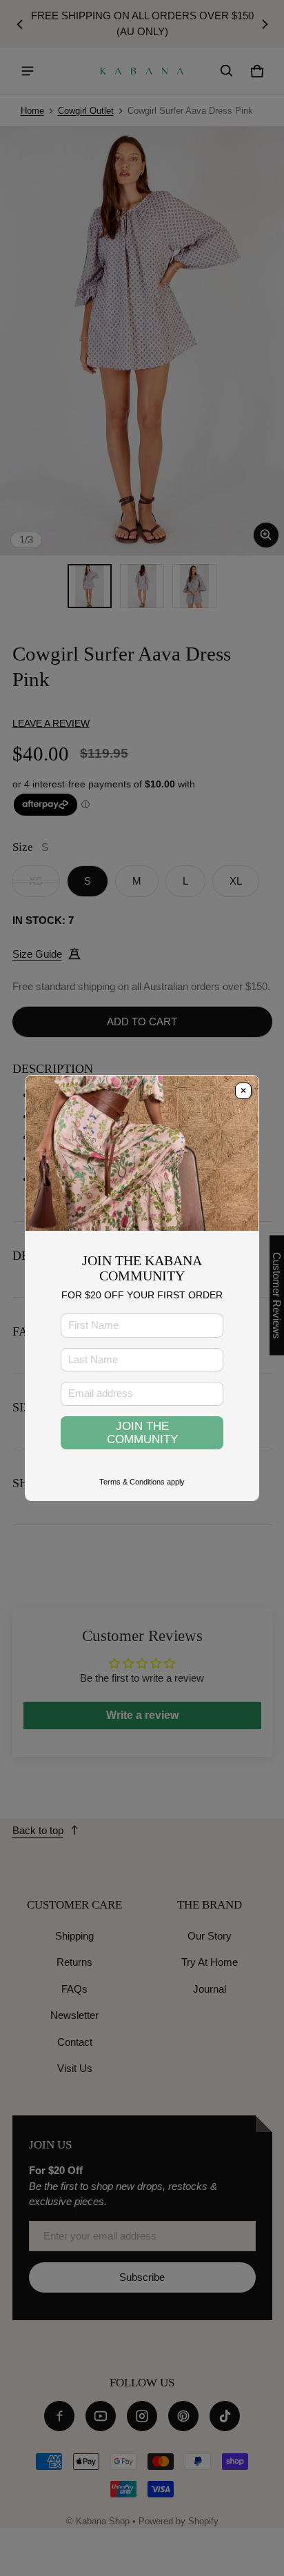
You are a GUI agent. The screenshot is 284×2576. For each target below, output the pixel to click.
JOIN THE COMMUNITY (142, 1432)
